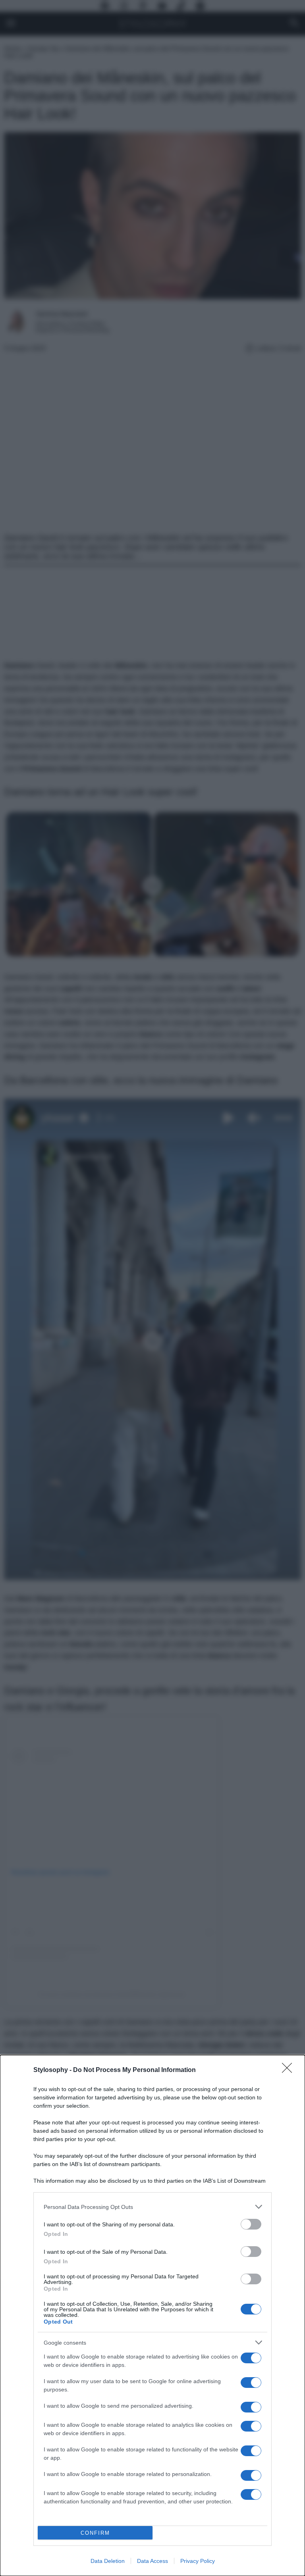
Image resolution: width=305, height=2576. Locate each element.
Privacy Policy (198, 2561)
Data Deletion (108, 2561)
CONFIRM (95, 2533)
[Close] (290, 2070)
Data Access (152, 2561)
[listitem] (152, 2207)
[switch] (251, 2224)
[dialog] (152, 2315)
